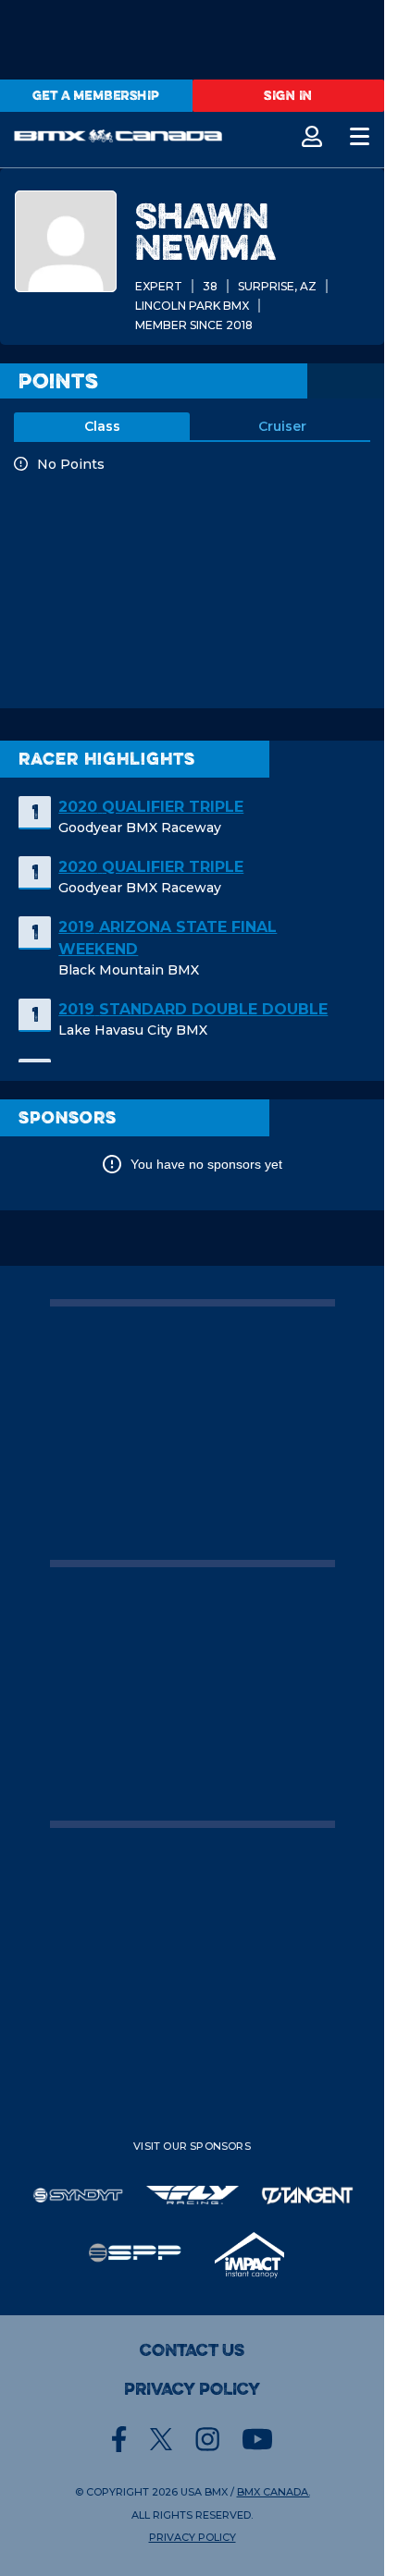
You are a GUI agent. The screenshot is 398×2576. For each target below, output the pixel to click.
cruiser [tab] (282, 426)
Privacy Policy (192, 2389)
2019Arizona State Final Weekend (168, 938)
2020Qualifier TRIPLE (151, 807)
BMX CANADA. (274, 2492)
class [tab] (102, 426)
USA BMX (204, 2492)
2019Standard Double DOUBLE (193, 1009)
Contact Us (192, 2350)
